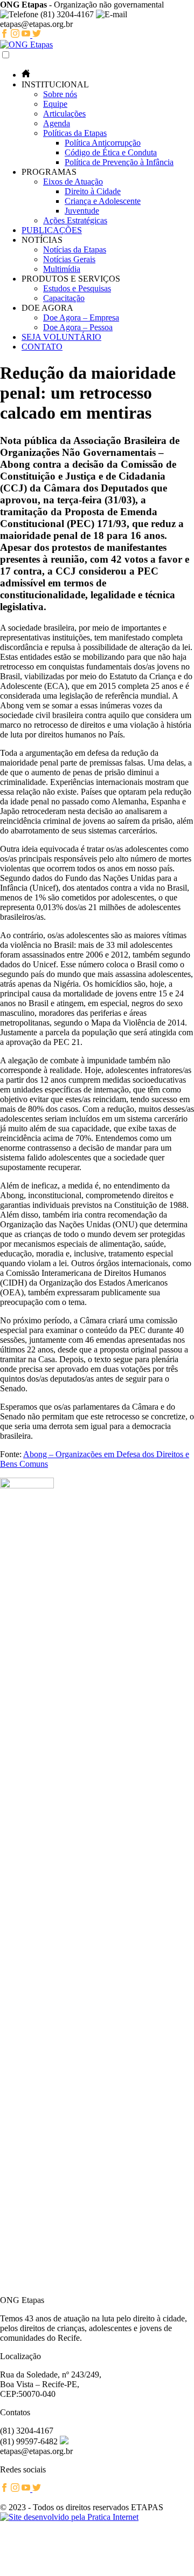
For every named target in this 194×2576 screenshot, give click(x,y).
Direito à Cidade (93, 191)
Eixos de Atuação (73, 182)
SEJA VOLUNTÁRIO (61, 337)
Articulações (64, 114)
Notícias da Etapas (75, 250)
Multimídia (62, 269)
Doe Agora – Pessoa (78, 327)
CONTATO (42, 347)
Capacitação (64, 298)
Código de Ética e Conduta (111, 152)
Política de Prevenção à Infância (119, 162)
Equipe (55, 104)
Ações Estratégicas (75, 220)
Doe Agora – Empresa (81, 317)
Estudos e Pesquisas (77, 288)
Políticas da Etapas (75, 133)
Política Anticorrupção (103, 143)
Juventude (82, 211)
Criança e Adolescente (103, 201)
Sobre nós (60, 94)
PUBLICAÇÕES (52, 230)
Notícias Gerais (69, 259)
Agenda (57, 123)
